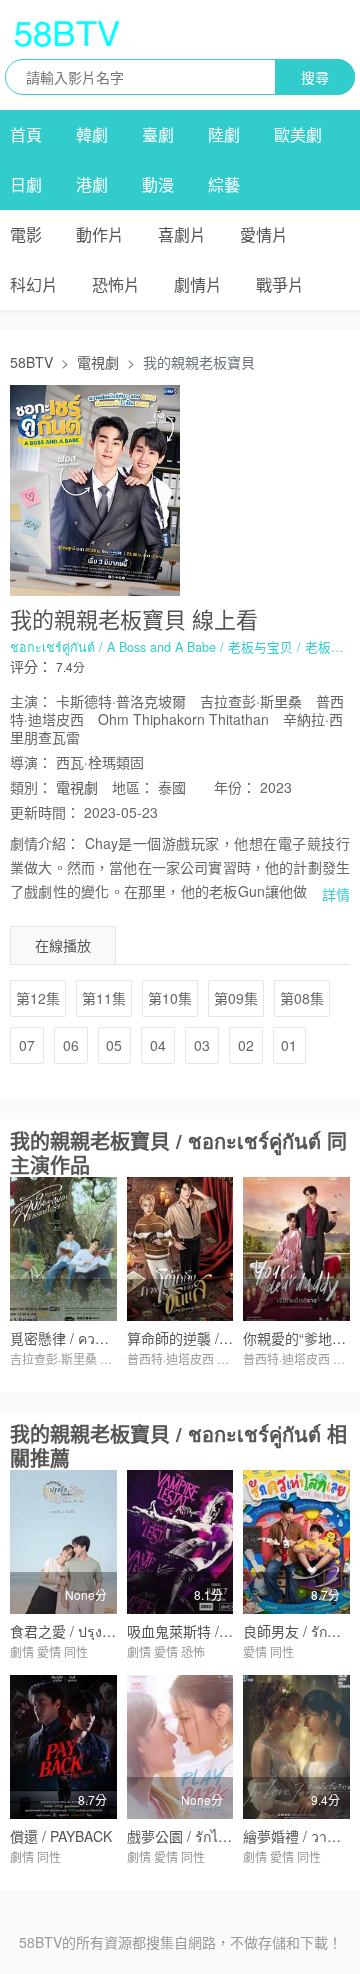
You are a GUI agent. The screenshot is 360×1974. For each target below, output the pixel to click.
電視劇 (98, 362)
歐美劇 (298, 134)
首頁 (26, 134)
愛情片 (264, 234)
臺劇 (158, 134)
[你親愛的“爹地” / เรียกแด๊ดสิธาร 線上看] (296, 1249)
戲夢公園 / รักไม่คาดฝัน (199, 1836)
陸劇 (224, 134)
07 (27, 1045)
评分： (31, 666)
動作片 (100, 234)
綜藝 (224, 184)
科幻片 (34, 284)
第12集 (38, 998)
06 (71, 1045)
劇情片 (198, 284)
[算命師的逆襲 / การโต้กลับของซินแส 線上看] (180, 1249)
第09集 (236, 998)
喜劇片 (182, 234)
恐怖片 (116, 284)
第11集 (104, 998)
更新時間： (45, 812)
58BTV (31, 362)
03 (202, 1045)
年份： (235, 787)
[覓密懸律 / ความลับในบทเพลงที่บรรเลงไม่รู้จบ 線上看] (63, 1249)
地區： (133, 787)
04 (158, 1045)
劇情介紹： (45, 843)
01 (289, 1045)
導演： (31, 762)
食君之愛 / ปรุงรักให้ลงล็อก (92, 1631)
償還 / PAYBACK (61, 1836)
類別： (31, 787)
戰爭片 (280, 284)
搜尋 (315, 77)
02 (246, 1045)
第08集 (302, 998)
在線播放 (63, 945)
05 (114, 1045)
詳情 (336, 894)
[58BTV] (67, 33)
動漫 (158, 184)
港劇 (92, 184)
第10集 (170, 998)
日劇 (26, 184)
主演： (31, 701)
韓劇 (92, 134)
